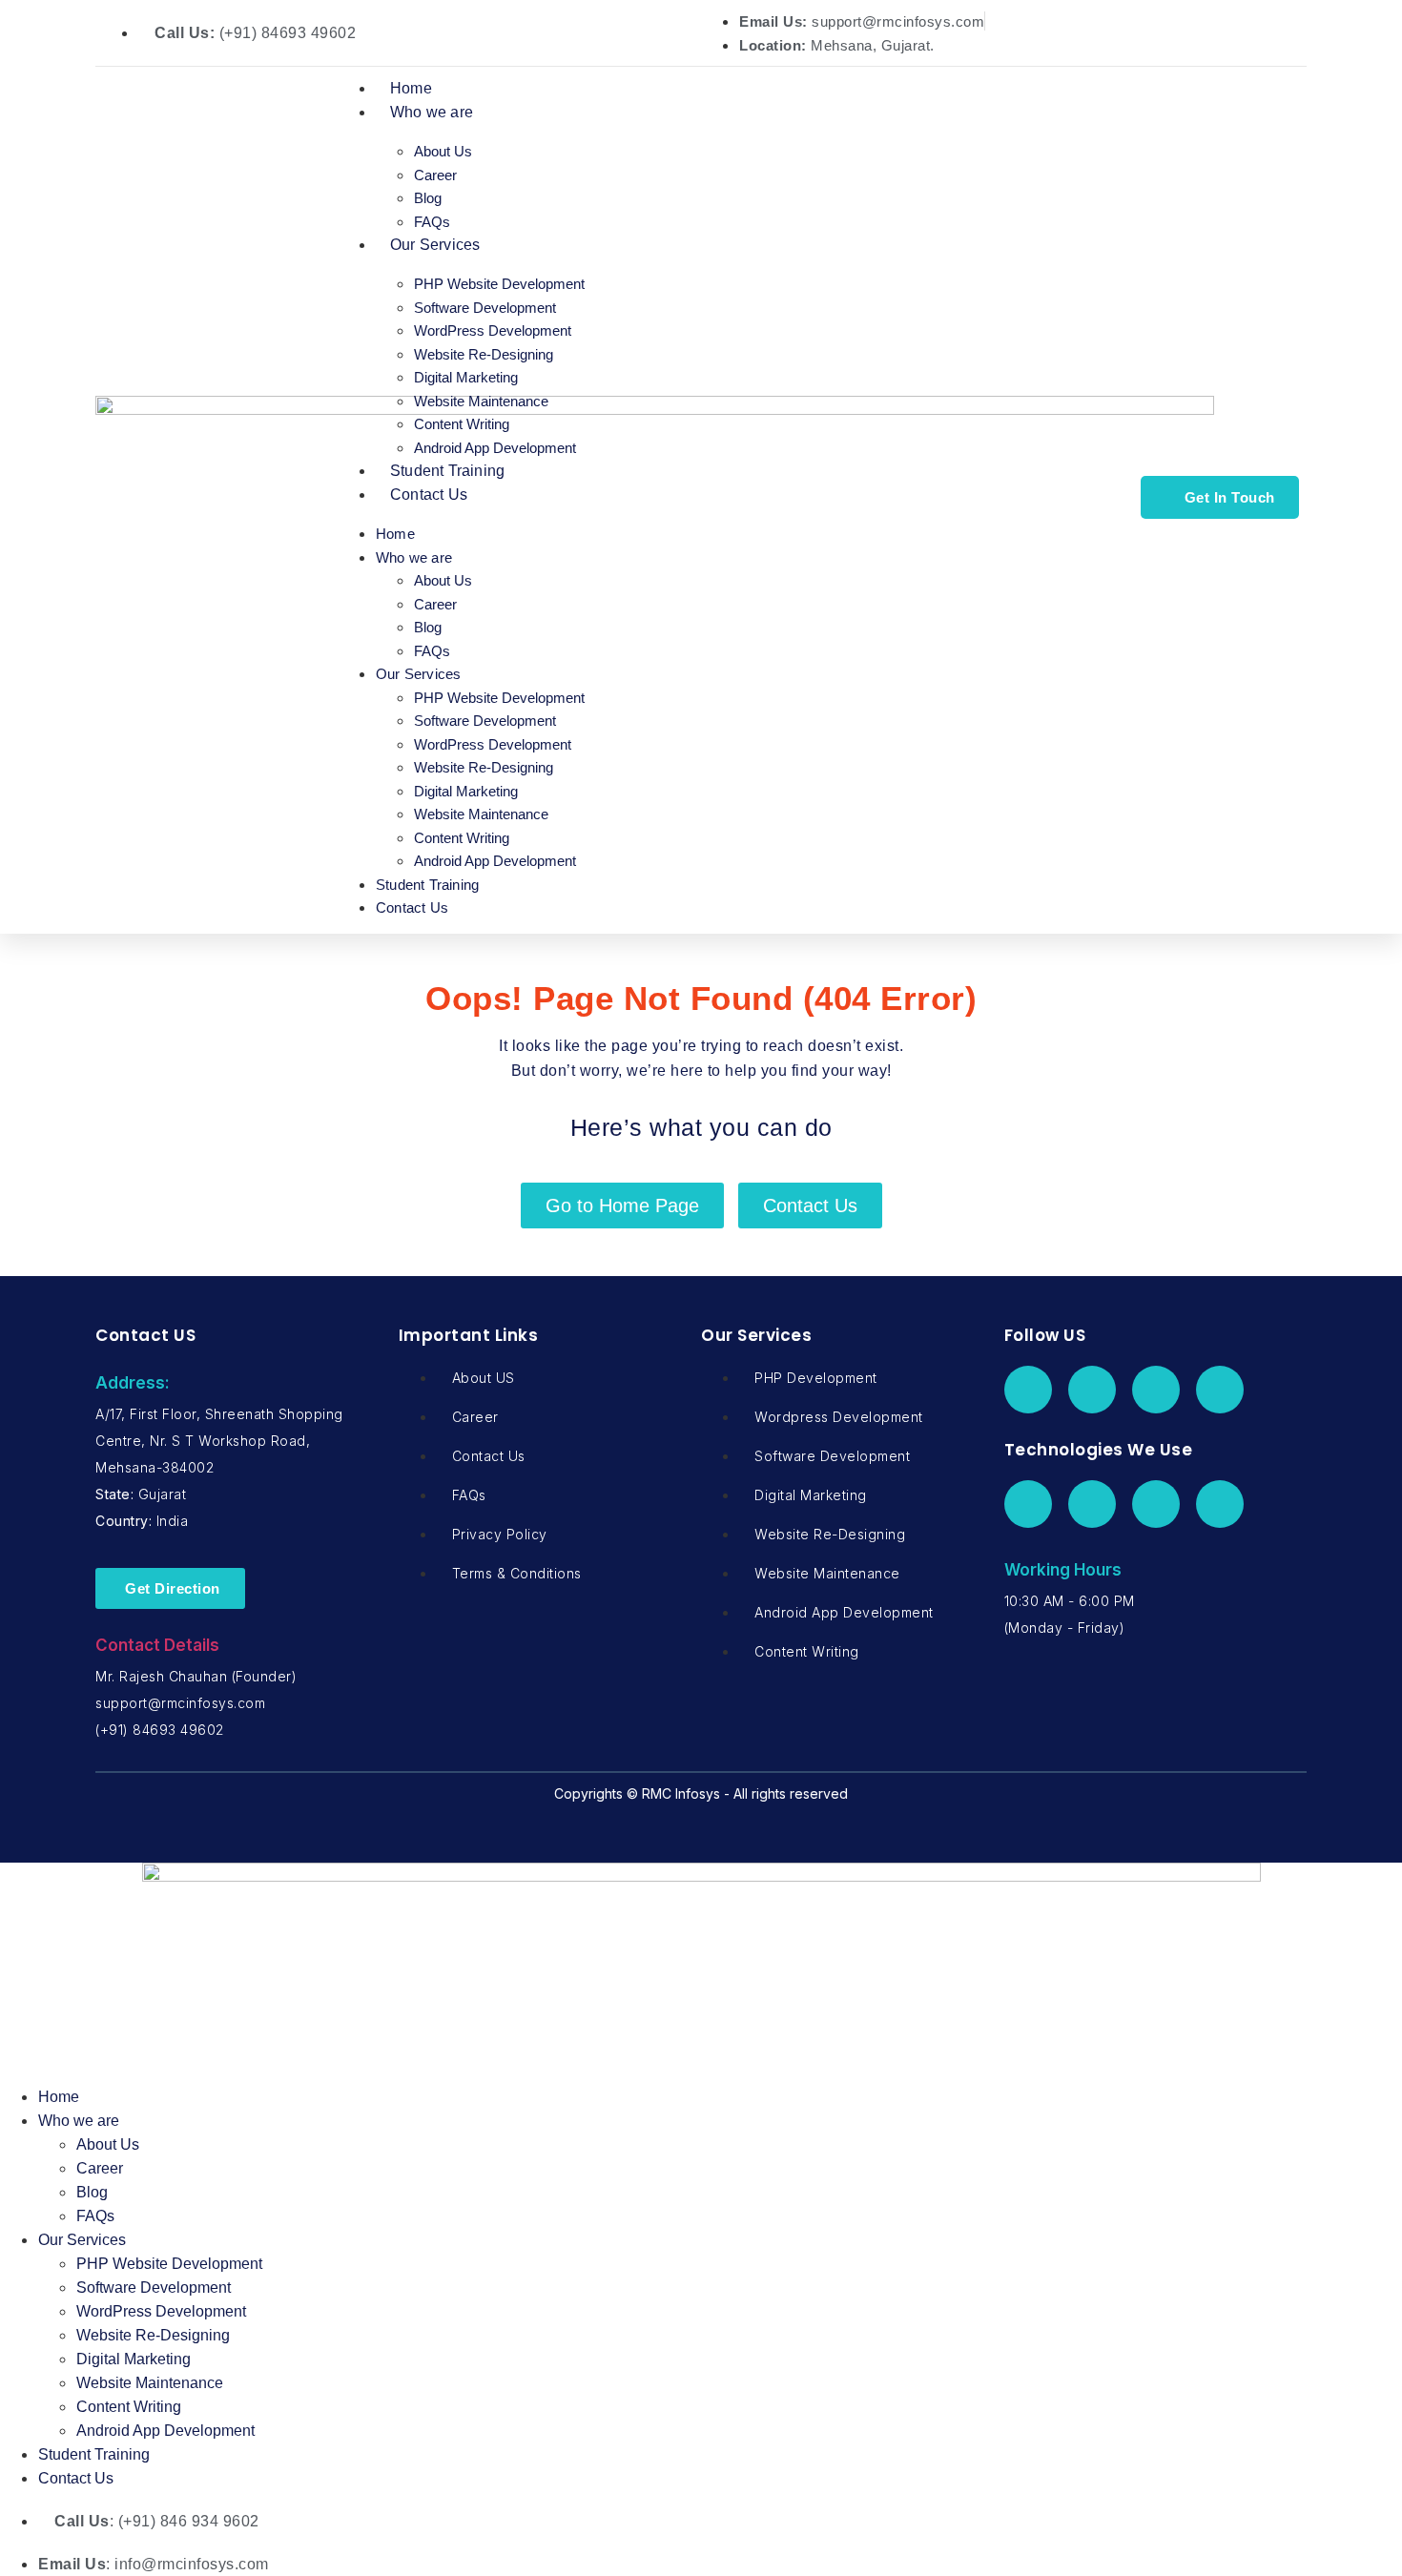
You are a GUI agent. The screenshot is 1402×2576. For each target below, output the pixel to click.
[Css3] (1220, 1504)
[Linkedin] (1156, 1390)
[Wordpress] (1092, 1504)
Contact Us (429, 495)
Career (435, 175)
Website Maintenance (481, 401)
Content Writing (462, 424)
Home (411, 88)
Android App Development (495, 448)
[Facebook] (1028, 1390)
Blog (428, 198)
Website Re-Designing (484, 354)
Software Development (485, 308)
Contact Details (157, 1645)
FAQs (432, 222)
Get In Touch (1230, 497)
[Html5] (1156, 1504)
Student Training (447, 471)
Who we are (432, 112)
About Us (443, 151)
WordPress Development (493, 330)
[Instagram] (1220, 1390)
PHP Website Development (499, 284)
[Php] (1028, 1504)
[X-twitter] (1092, 1390)
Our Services (435, 245)
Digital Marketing (466, 377)
